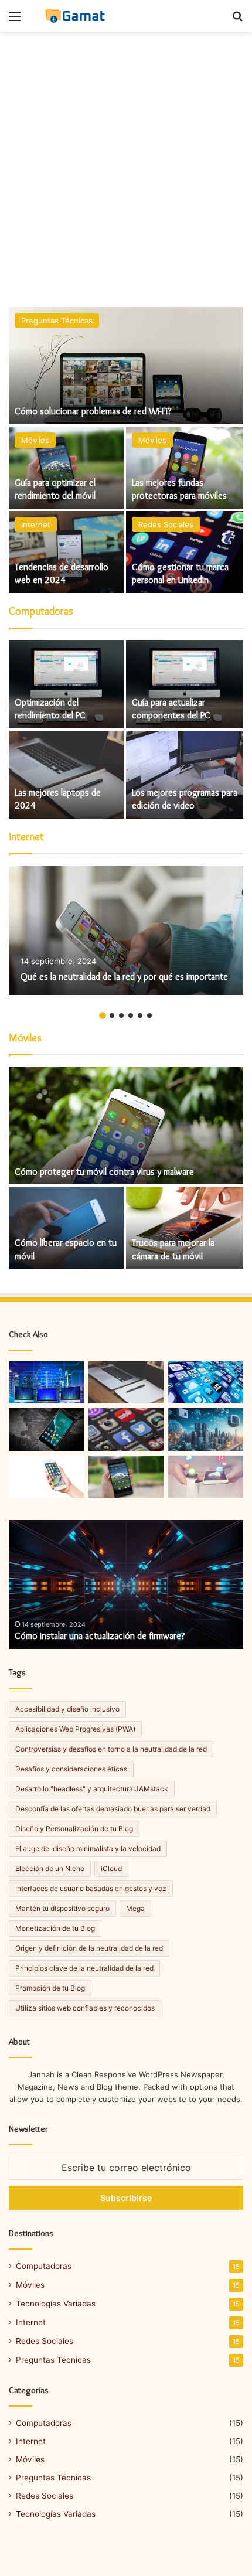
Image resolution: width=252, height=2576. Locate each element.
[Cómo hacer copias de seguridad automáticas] (126, 1382)
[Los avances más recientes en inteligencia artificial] (206, 1429)
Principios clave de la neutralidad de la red (84, 1968)
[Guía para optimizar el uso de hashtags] (126, 1429)
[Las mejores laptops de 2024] (66, 775)
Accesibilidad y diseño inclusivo (67, 1709)
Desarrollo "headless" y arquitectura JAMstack (92, 1789)
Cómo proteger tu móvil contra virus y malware (104, 1172)
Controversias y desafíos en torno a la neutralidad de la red (111, 1749)
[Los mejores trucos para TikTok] (206, 1382)
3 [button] (121, 1016)
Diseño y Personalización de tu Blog (74, 1829)
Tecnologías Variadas (56, 2304)
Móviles (35, 440)
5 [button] (140, 1016)
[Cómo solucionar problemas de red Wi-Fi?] (126, 366)
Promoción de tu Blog (50, 1988)
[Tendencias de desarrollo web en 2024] (66, 552)
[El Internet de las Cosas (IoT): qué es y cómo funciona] (46, 1382)
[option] (126, 451)
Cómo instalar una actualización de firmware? (100, 1636)
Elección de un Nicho (50, 1868)
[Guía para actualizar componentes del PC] (185, 684)
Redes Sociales (166, 524)
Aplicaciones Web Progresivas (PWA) (75, 1729)
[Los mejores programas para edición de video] (185, 775)
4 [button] (131, 1016)
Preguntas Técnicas (57, 321)
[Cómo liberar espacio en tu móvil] (66, 1228)
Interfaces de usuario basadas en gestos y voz (91, 1888)
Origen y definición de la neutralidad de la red (89, 1948)
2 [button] (112, 1016)
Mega (135, 1908)
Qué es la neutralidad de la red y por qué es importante (124, 977)
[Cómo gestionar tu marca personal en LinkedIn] (185, 552)
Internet (36, 524)
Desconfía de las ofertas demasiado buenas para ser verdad (113, 1809)
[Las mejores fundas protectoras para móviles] (185, 468)
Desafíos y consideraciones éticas (71, 1769)
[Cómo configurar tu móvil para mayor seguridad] (46, 1429)
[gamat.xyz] (76, 16)
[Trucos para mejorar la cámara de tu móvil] (185, 1228)
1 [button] (103, 1016)
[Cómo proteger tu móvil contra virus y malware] (126, 1126)
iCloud (111, 1868)
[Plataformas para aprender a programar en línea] (46, 1477)
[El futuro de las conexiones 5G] (206, 1477)
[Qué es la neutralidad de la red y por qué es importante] (126, 931)
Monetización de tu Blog (55, 1928)
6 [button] (149, 1016)
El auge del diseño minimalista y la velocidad (88, 1848)
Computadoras (44, 2266)
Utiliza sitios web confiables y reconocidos (85, 2008)
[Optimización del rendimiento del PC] (66, 684)
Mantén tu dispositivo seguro (62, 1908)
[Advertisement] (126, 169)
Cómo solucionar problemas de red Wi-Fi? (93, 411)
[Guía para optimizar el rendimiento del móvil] (66, 468)
